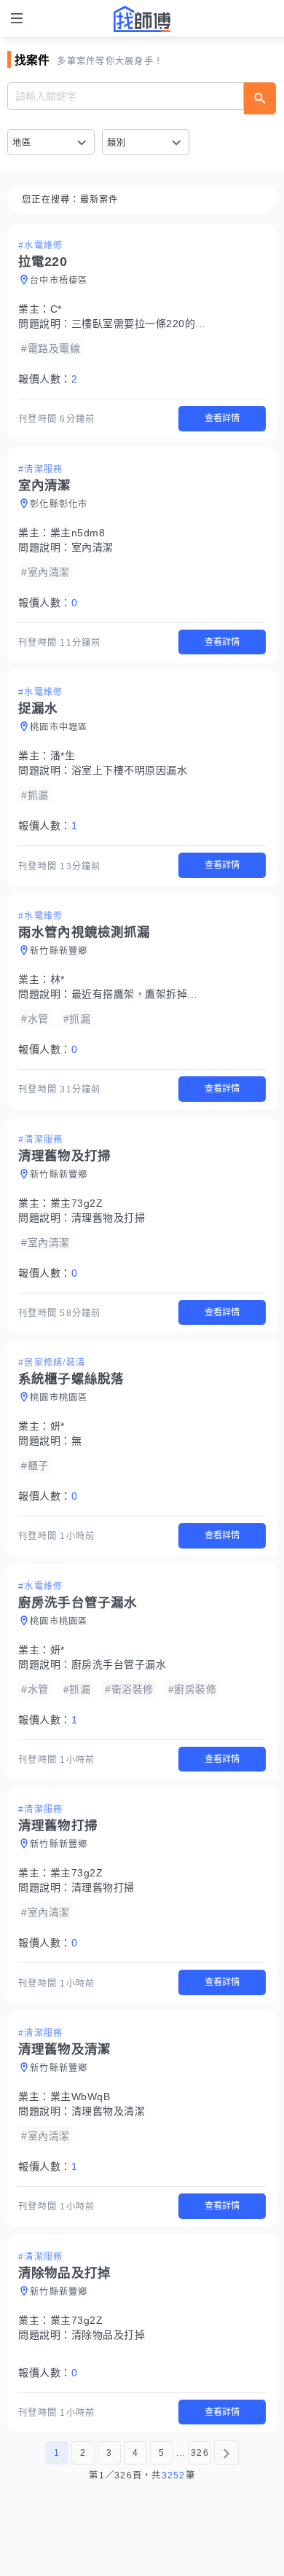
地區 (22, 143)
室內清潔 (92, 547)
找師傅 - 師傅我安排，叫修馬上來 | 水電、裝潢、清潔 (142, 19)
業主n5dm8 (78, 533)
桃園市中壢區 (59, 727)
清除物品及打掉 (109, 2335)
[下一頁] (226, 2453)
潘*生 (63, 756)
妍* (58, 1426)
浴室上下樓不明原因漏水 (130, 770)
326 (200, 2453)
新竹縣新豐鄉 (59, 951)
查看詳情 (222, 418)
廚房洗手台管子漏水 (119, 1664)
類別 (117, 143)
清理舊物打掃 (103, 1887)
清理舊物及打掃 (109, 1218)
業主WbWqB (80, 2097)
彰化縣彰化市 (59, 504)
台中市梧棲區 (59, 281)
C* (56, 309)
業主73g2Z (77, 1203)
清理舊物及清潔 (109, 2111)
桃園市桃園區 (59, 1398)
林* (58, 979)
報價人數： (48, 379)
